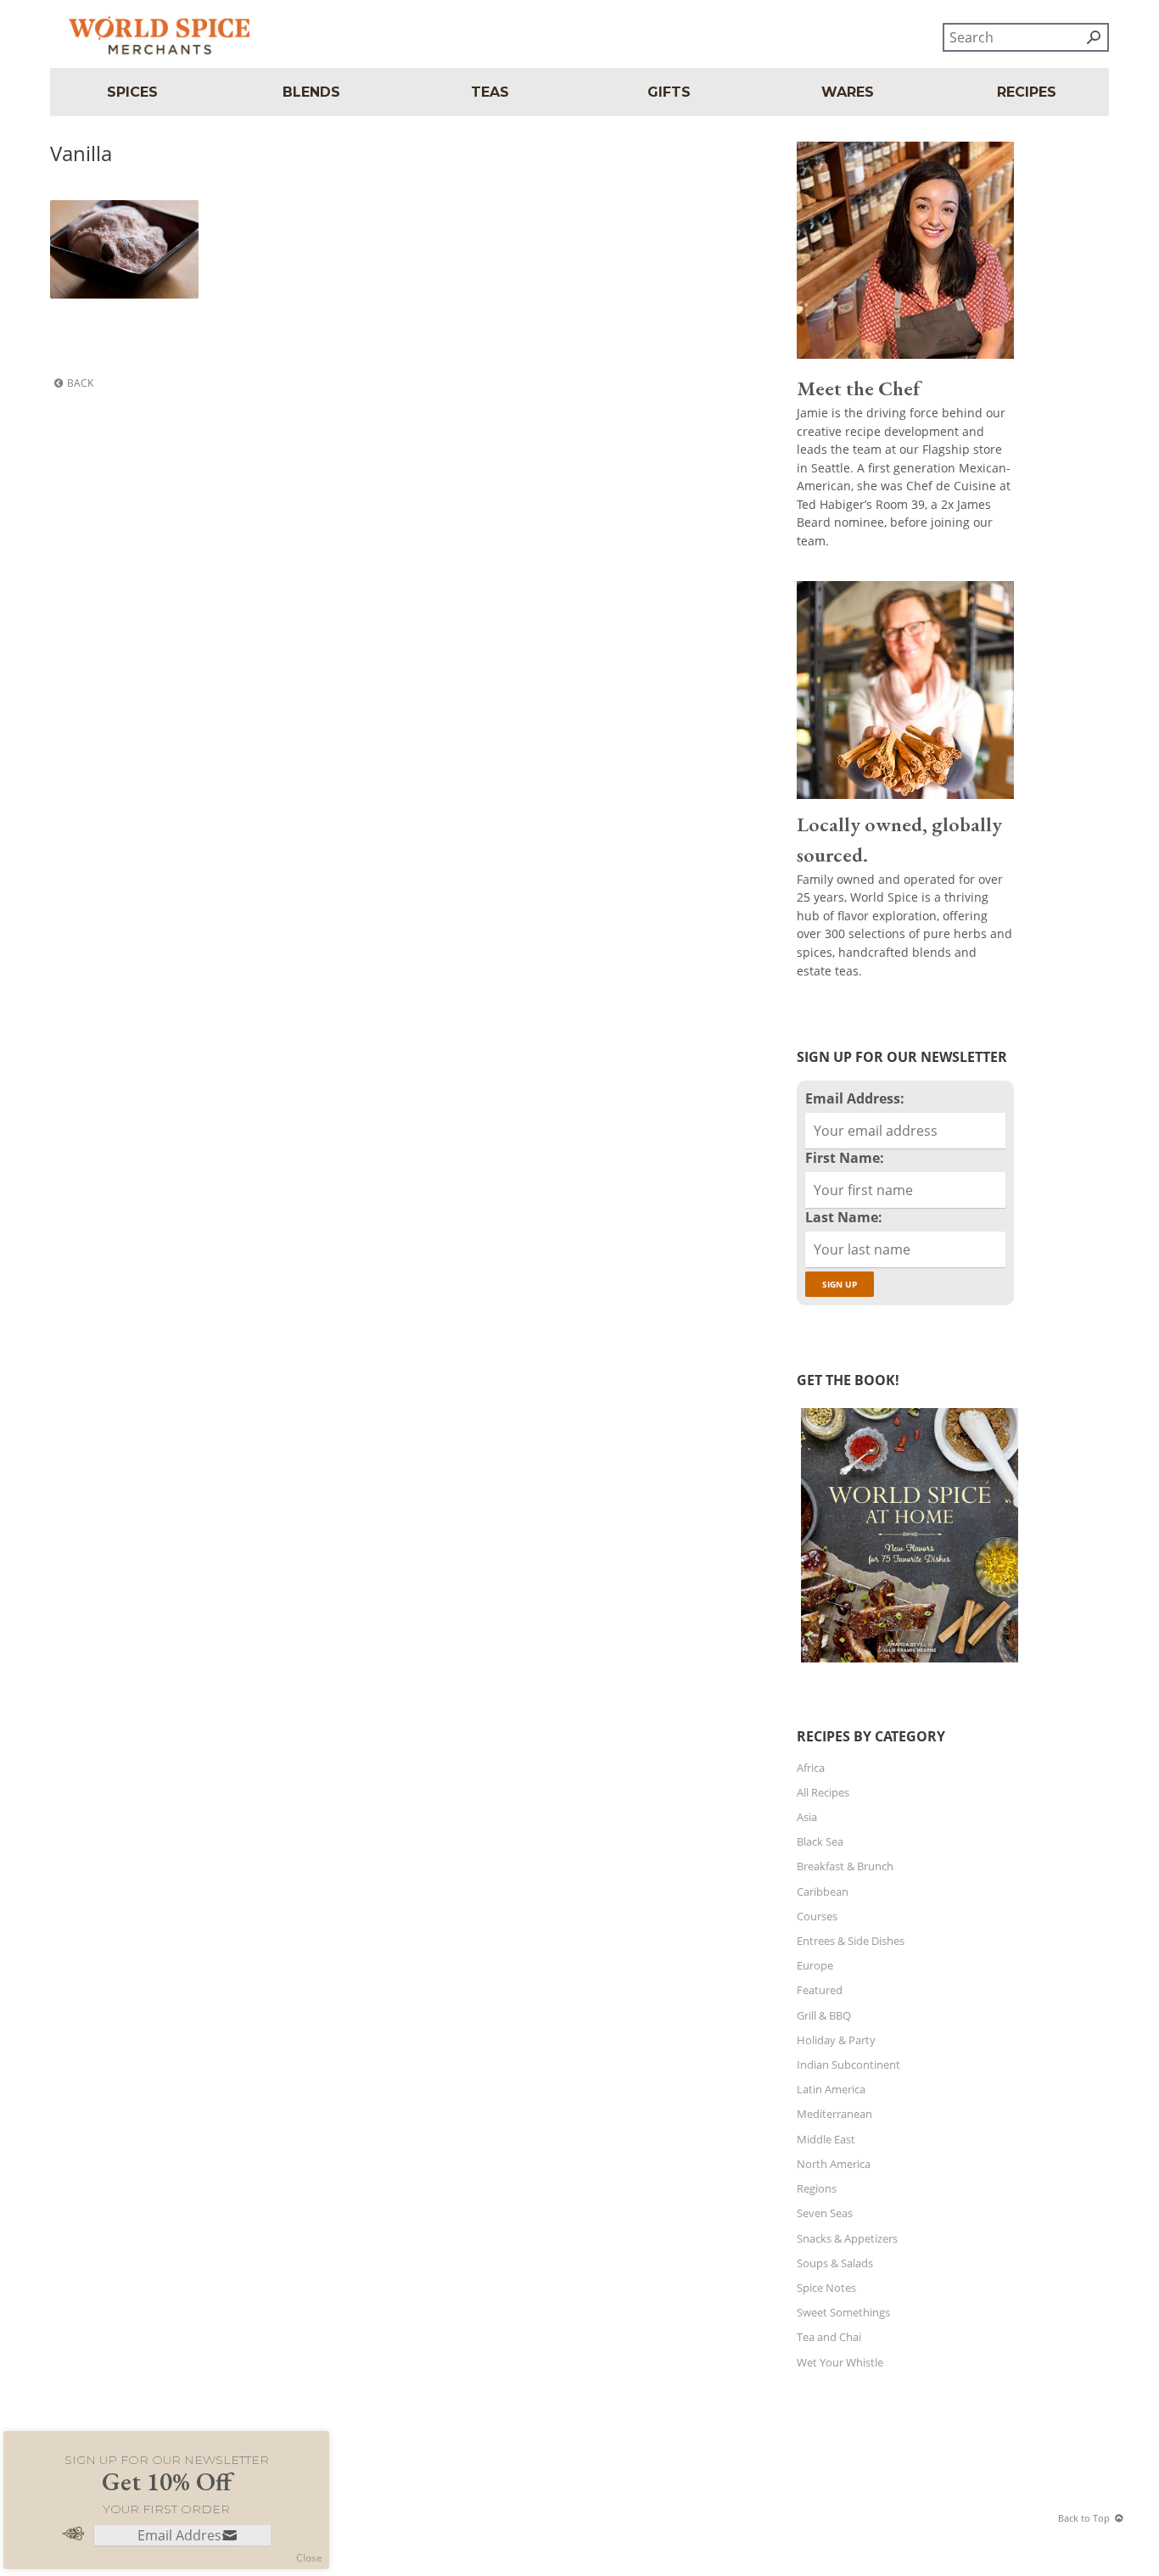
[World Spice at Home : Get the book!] (907, 1662)
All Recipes (823, 1792)
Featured (820, 1990)
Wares (848, 92)
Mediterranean (834, 2114)
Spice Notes (826, 2288)
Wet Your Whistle (840, 2362)
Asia (807, 1817)
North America (834, 2164)
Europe (815, 1965)
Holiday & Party (836, 2040)
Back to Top (1084, 2518)
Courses (817, 1916)
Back (80, 383)
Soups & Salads (835, 2263)
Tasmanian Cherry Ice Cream (113, 221)
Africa (811, 1768)
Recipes (1027, 92)
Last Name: (844, 1217)
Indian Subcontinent (848, 2065)
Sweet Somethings (843, 2312)
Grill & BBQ (824, 2015)
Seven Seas (825, 2213)
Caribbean (823, 1891)
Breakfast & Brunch (845, 1866)
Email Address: (855, 1098)
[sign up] (230, 2537)
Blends (311, 92)
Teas (490, 92)
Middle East (826, 2139)
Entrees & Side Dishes (851, 1941)
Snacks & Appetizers (847, 2238)
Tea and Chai (829, 2337)
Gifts (669, 92)
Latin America (831, 2089)
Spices (132, 92)
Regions (817, 2188)
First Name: (845, 1158)
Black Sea (820, 1841)
